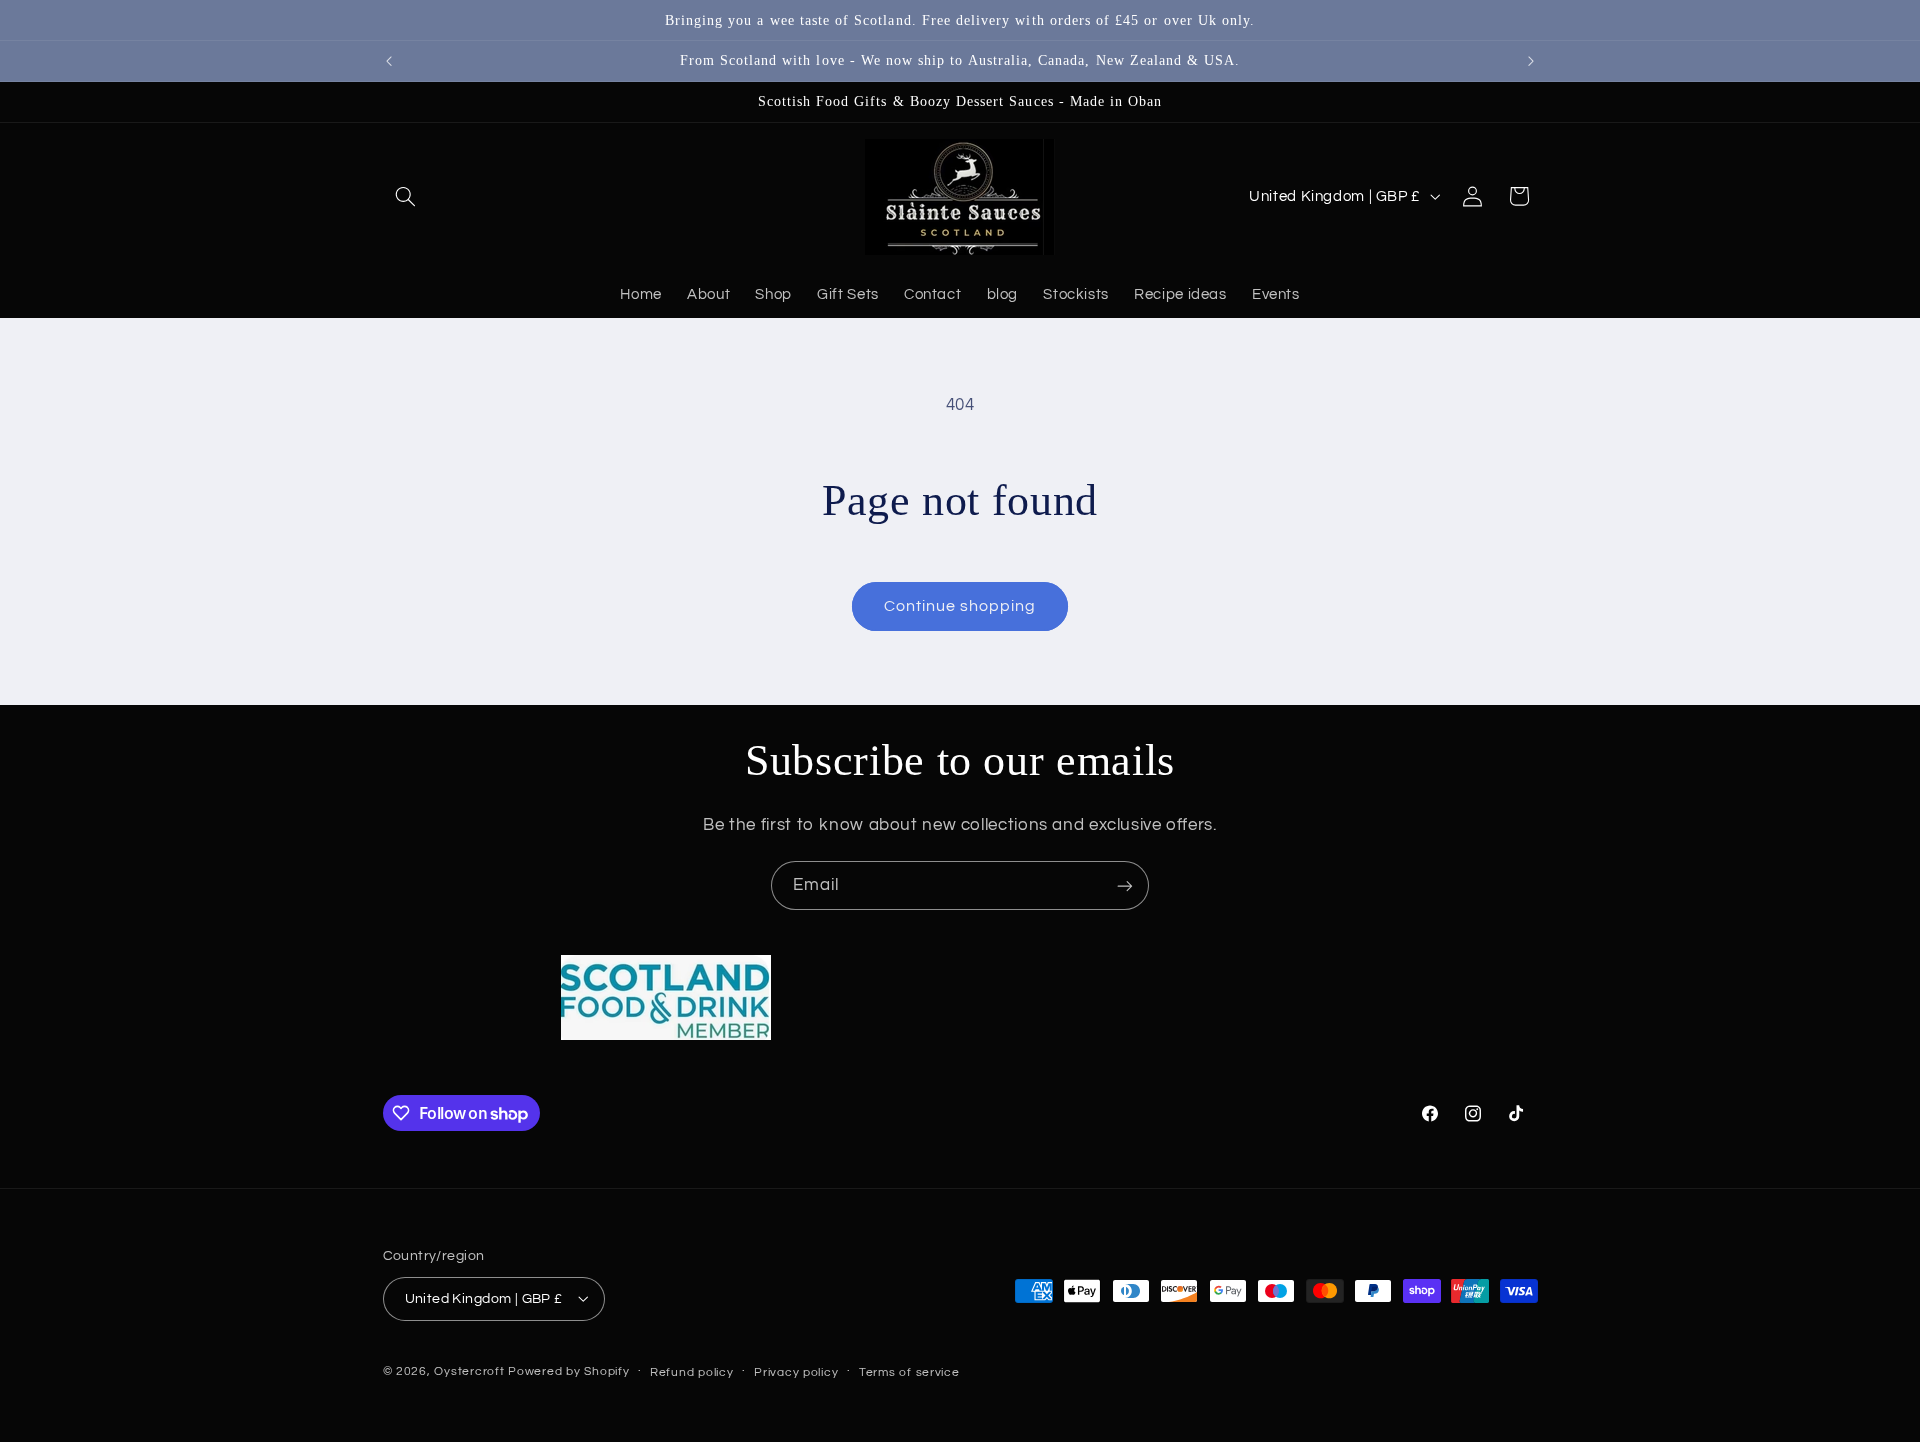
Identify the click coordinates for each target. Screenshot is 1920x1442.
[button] (406, 196)
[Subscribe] (1125, 885)
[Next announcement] (1531, 61)
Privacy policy (796, 1371)
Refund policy (692, 1371)
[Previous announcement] (389, 61)
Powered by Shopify (568, 1370)
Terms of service (909, 1371)
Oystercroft (469, 1370)
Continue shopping (960, 606)
